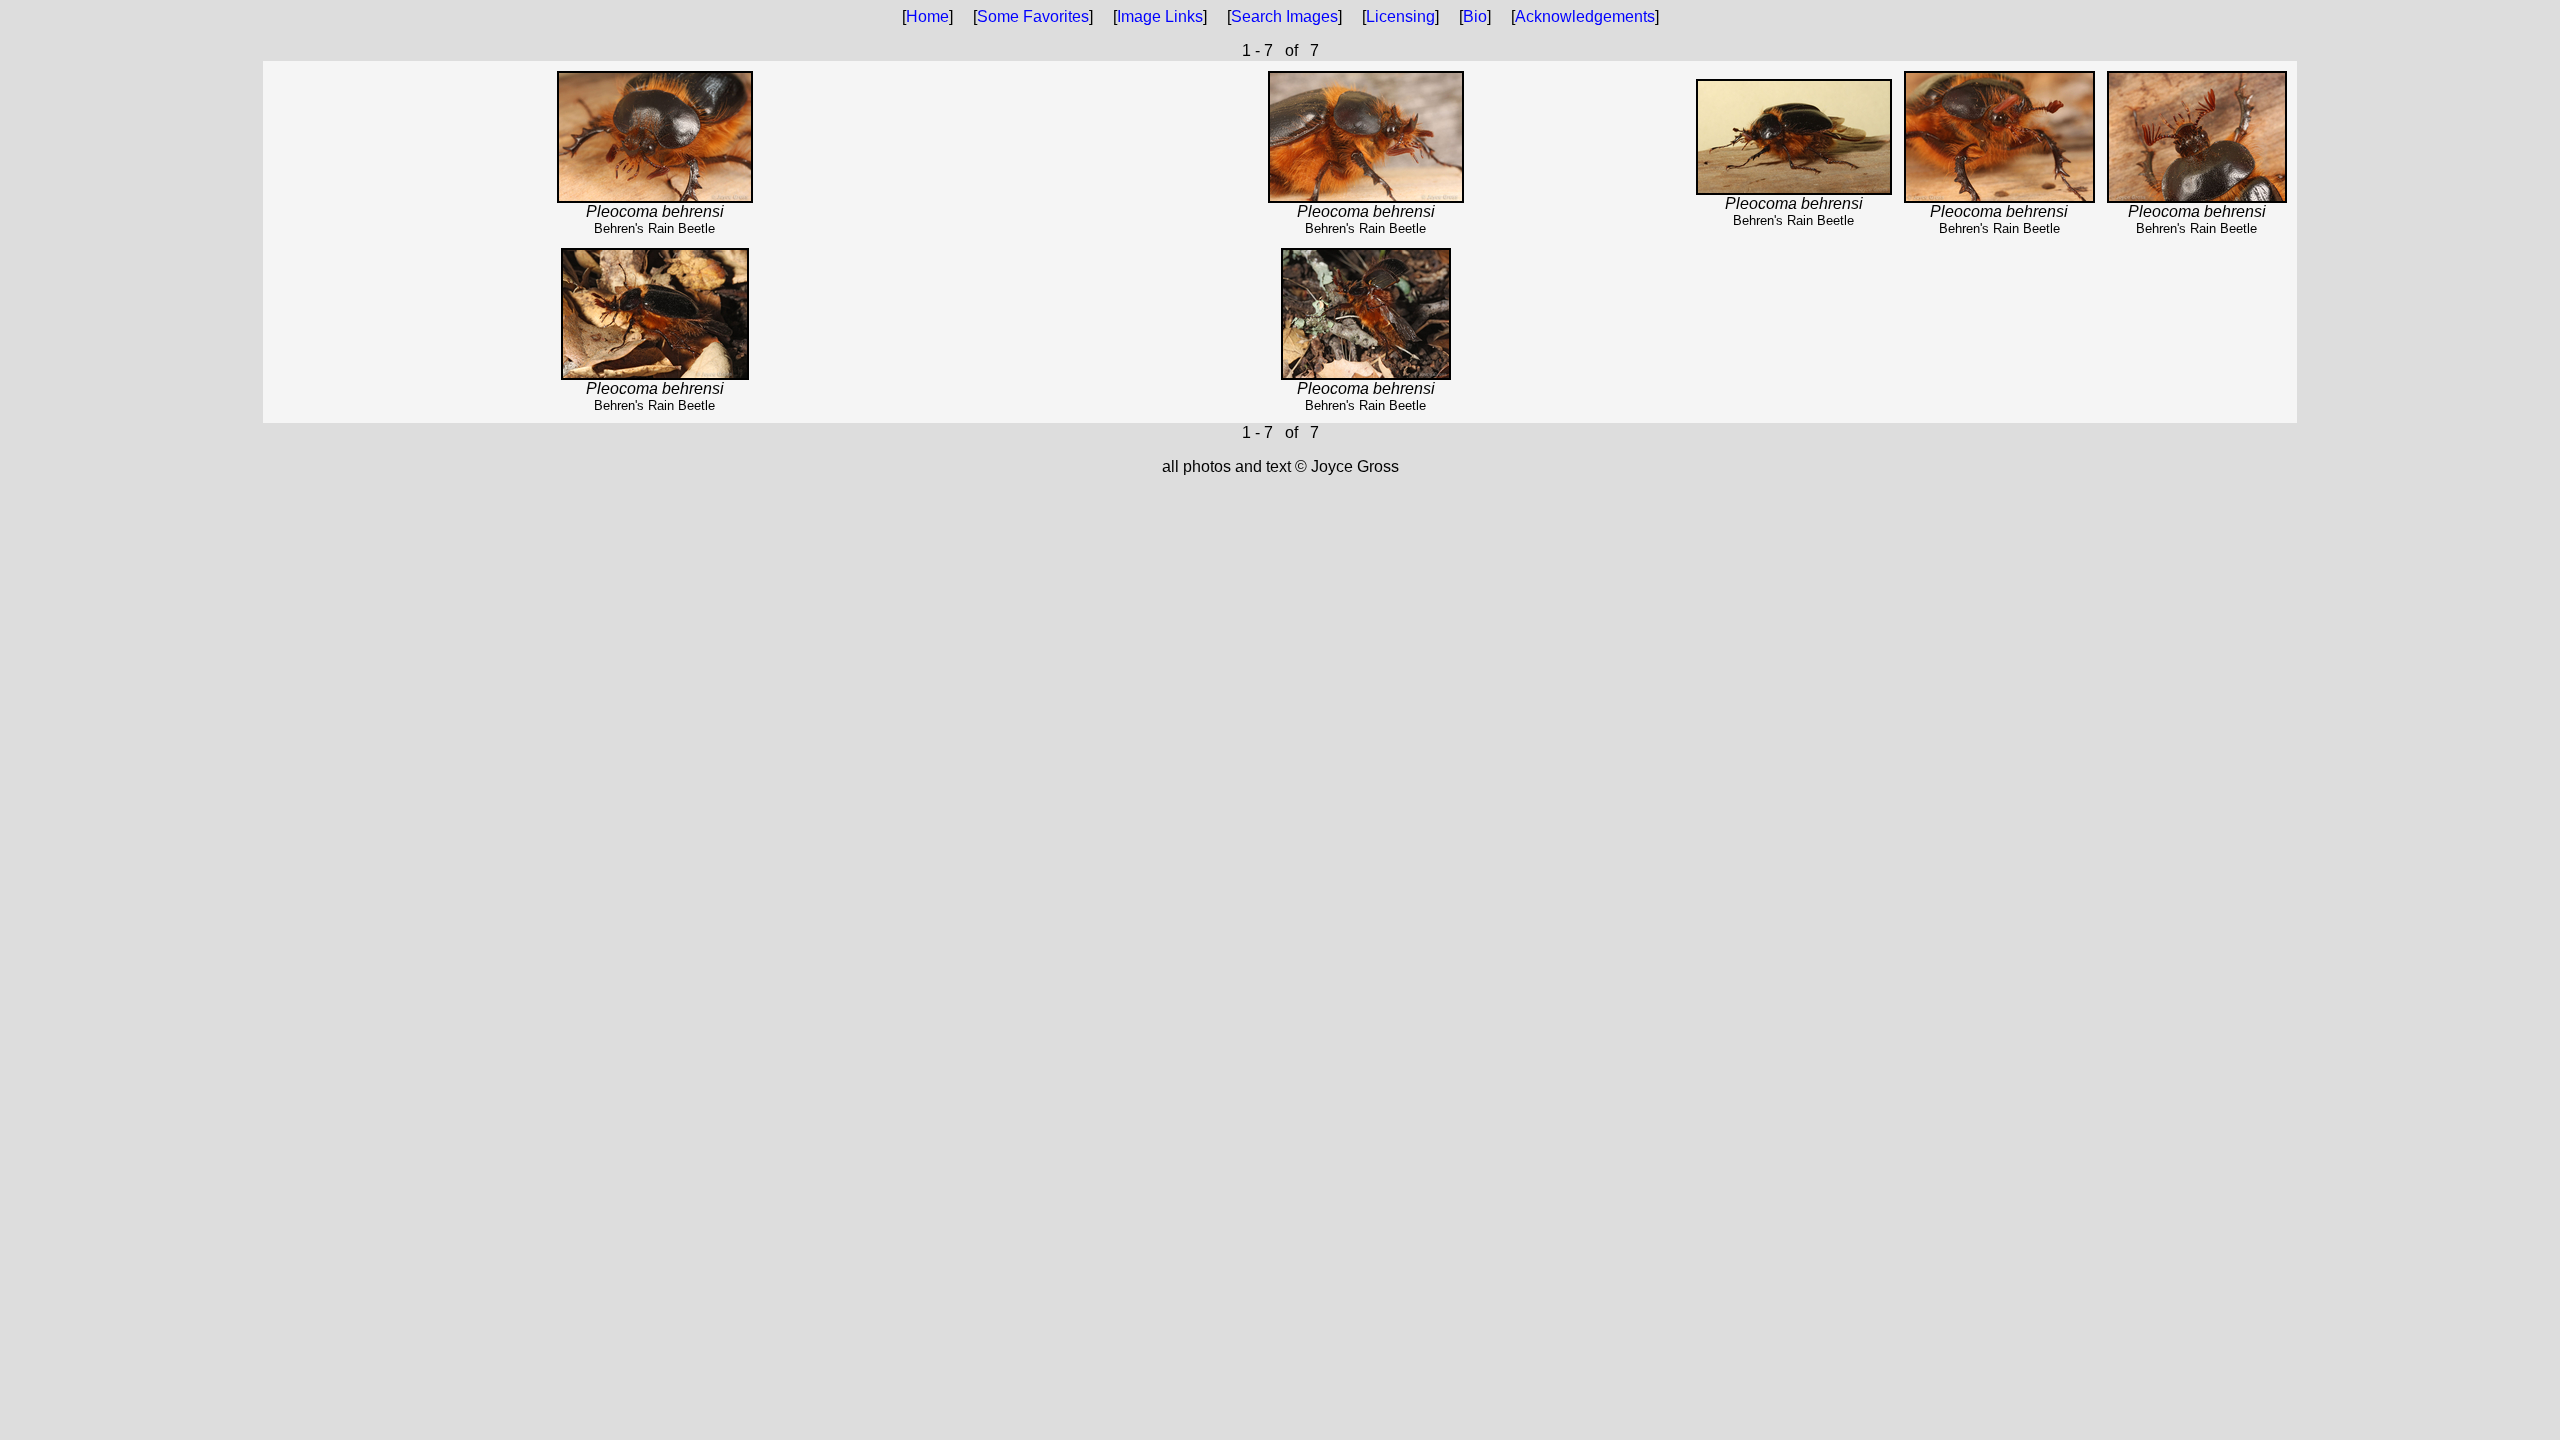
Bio (1475, 16)
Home (927, 16)
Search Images (1284, 16)
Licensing (1400, 16)
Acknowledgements (1585, 16)
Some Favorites (1033, 16)
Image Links (1160, 16)
